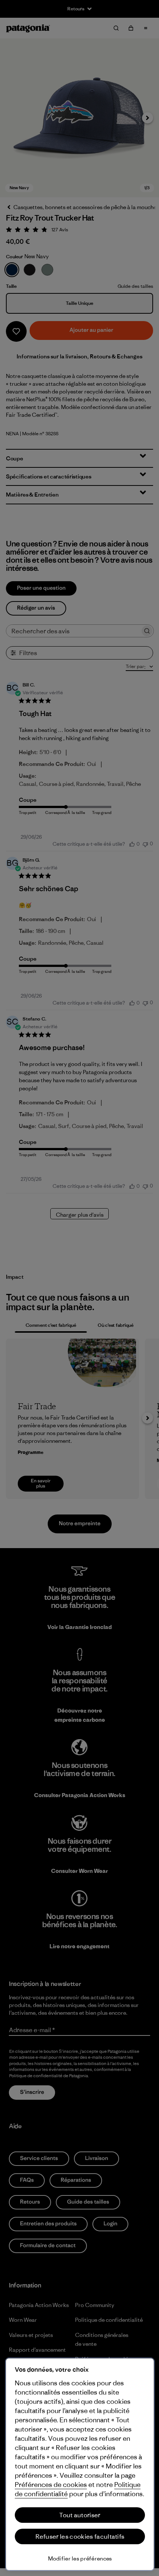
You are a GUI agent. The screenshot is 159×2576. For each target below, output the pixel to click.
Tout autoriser (80, 2515)
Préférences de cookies (51, 2485)
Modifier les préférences (80, 2558)
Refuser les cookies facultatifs (80, 2536)
